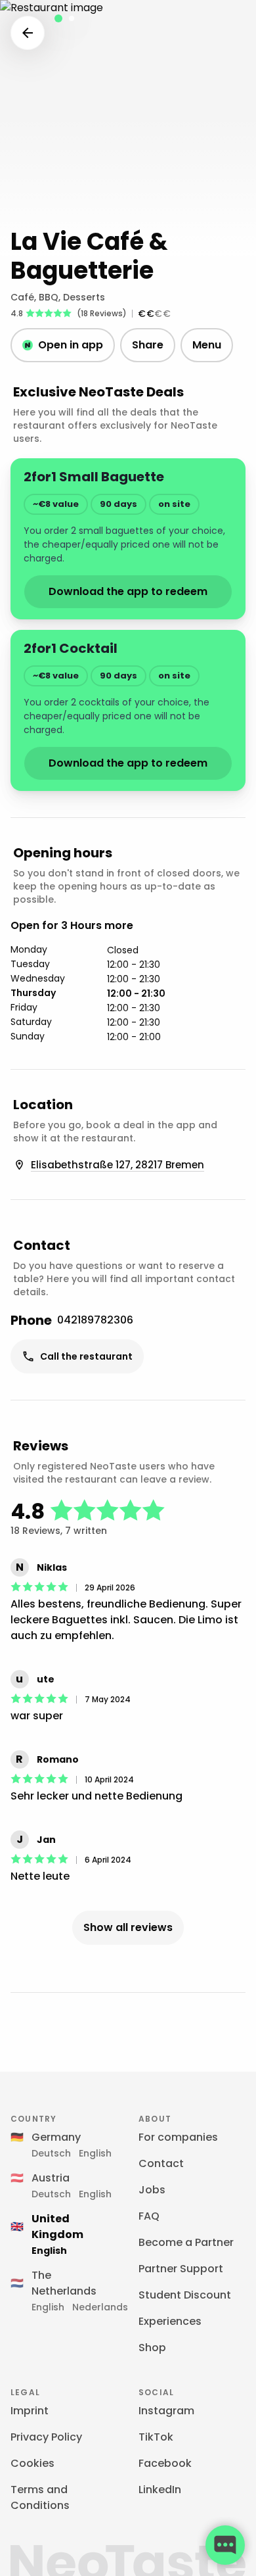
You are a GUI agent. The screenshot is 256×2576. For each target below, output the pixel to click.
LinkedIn (160, 2490)
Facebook (165, 2463)
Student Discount (185, 2295)
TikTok (156, 2437)
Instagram (166, 2411)
